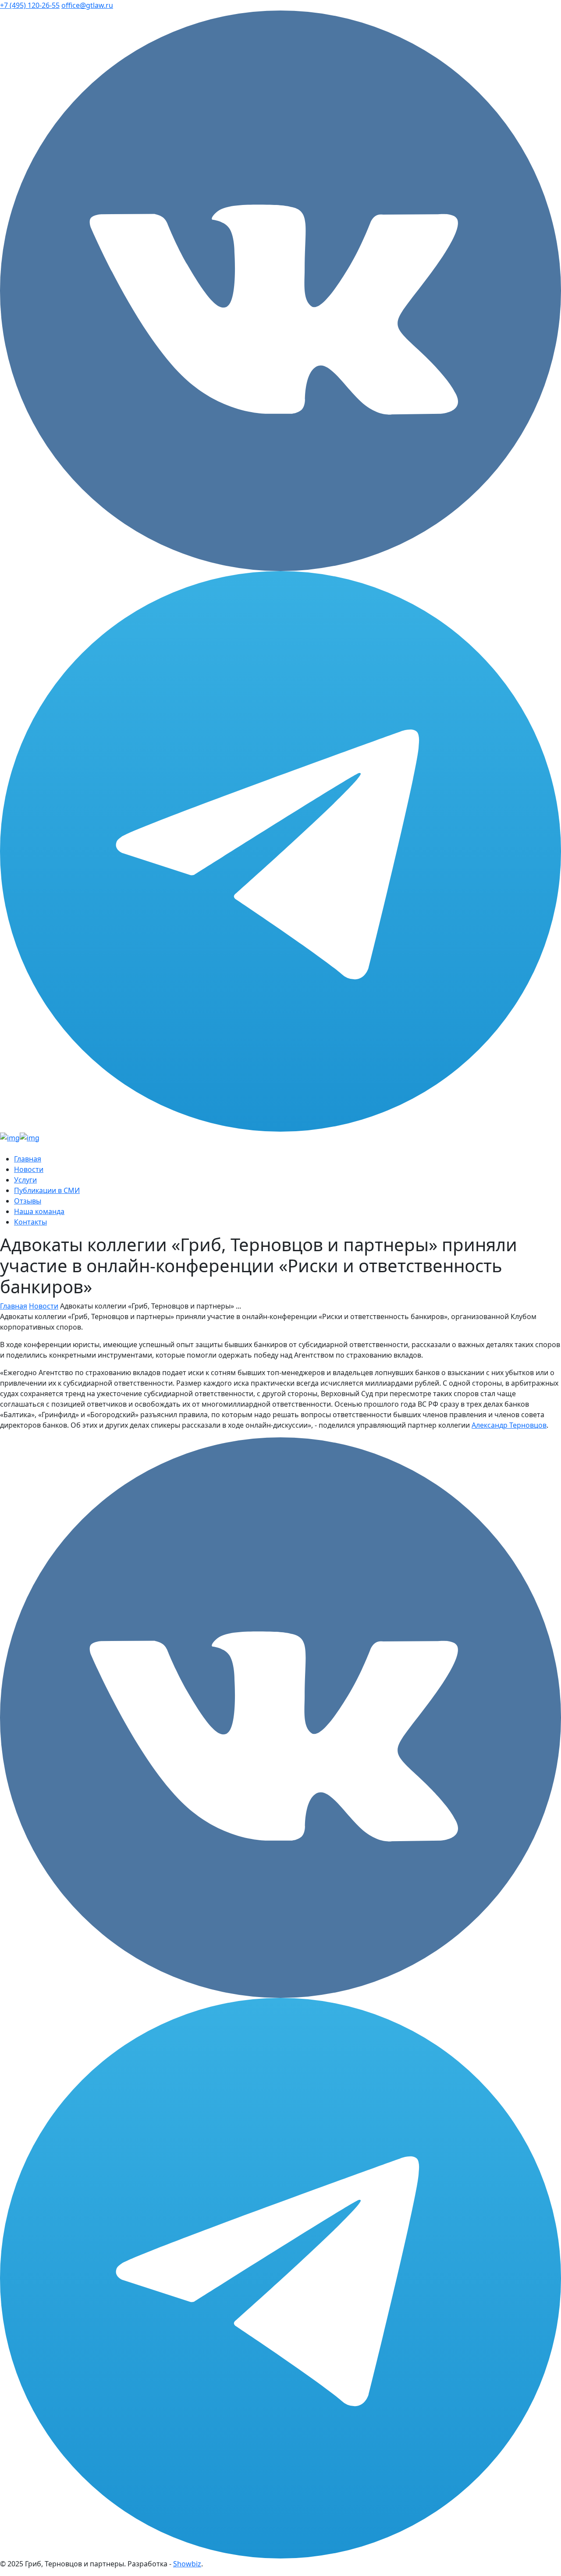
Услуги (25, 1180)
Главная (28, 1159)
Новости (29, 1169)
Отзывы (28, 1201)
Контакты (30, 1222)
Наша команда (39, 1211)
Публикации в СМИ (47, 1190)
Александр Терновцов (509, 1425)
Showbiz (187, 2564)
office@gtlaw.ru (87, 5)
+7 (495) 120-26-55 (30, 5)
